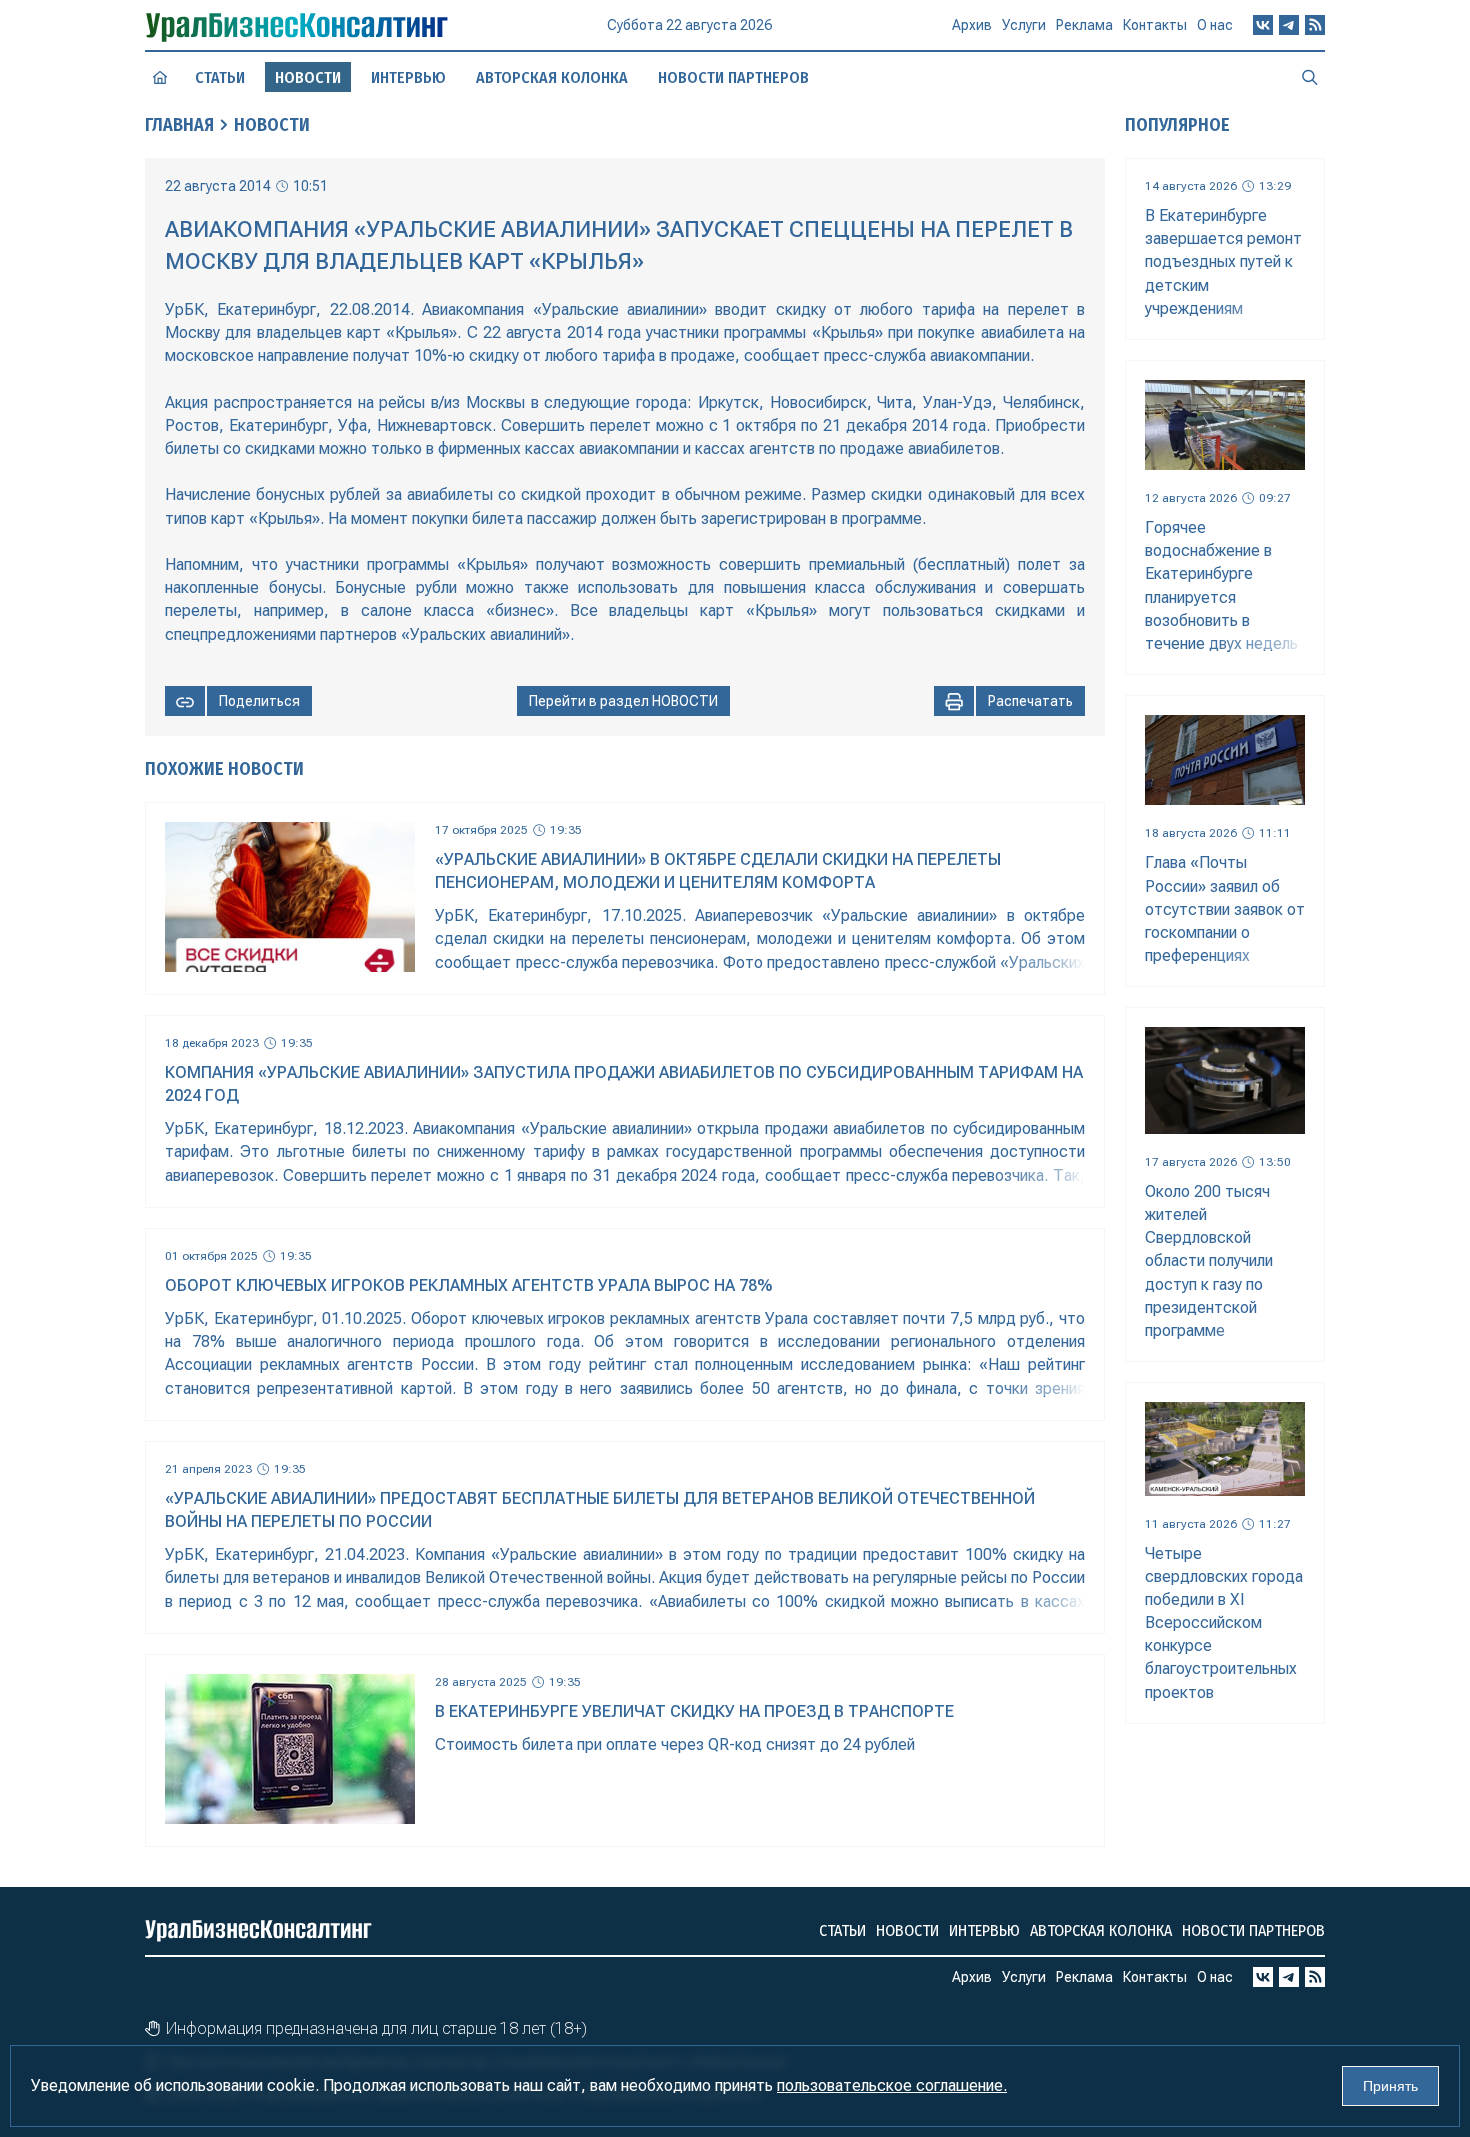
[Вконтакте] (1263, 25)
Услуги (1024, 25)
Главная (179, 125)
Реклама (1084, 25)
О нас (1215, 25)
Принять (1390, 2086)
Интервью (408, 77)
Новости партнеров (733, 77)
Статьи (220, 77)
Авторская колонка (552, 77)
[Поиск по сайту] (1310, 77)
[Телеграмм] (1289, 25)
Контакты (1155, 25)
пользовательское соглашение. (892, 2085)
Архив (972, 25)
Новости (272, 125)
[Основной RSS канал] (1315, 25)
